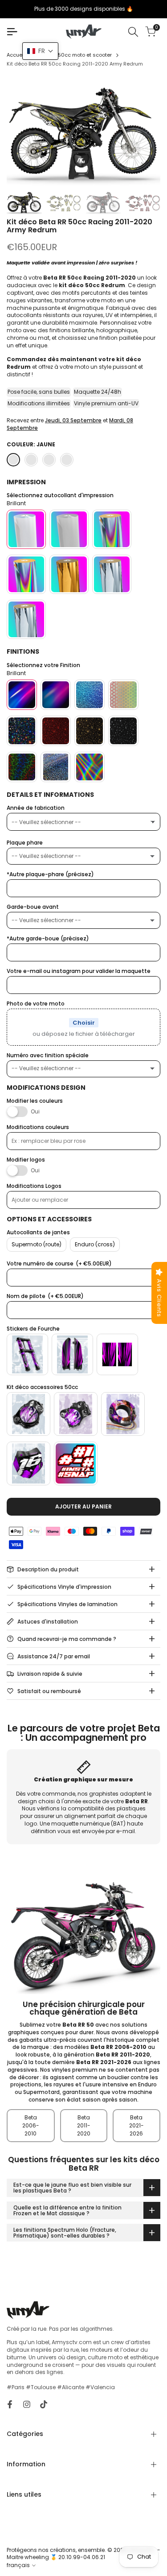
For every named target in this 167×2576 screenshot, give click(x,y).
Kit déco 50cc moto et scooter (74, 55)
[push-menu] (12, 32)
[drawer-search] (133, 32)
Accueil (16, 55)
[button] (40, 51)
